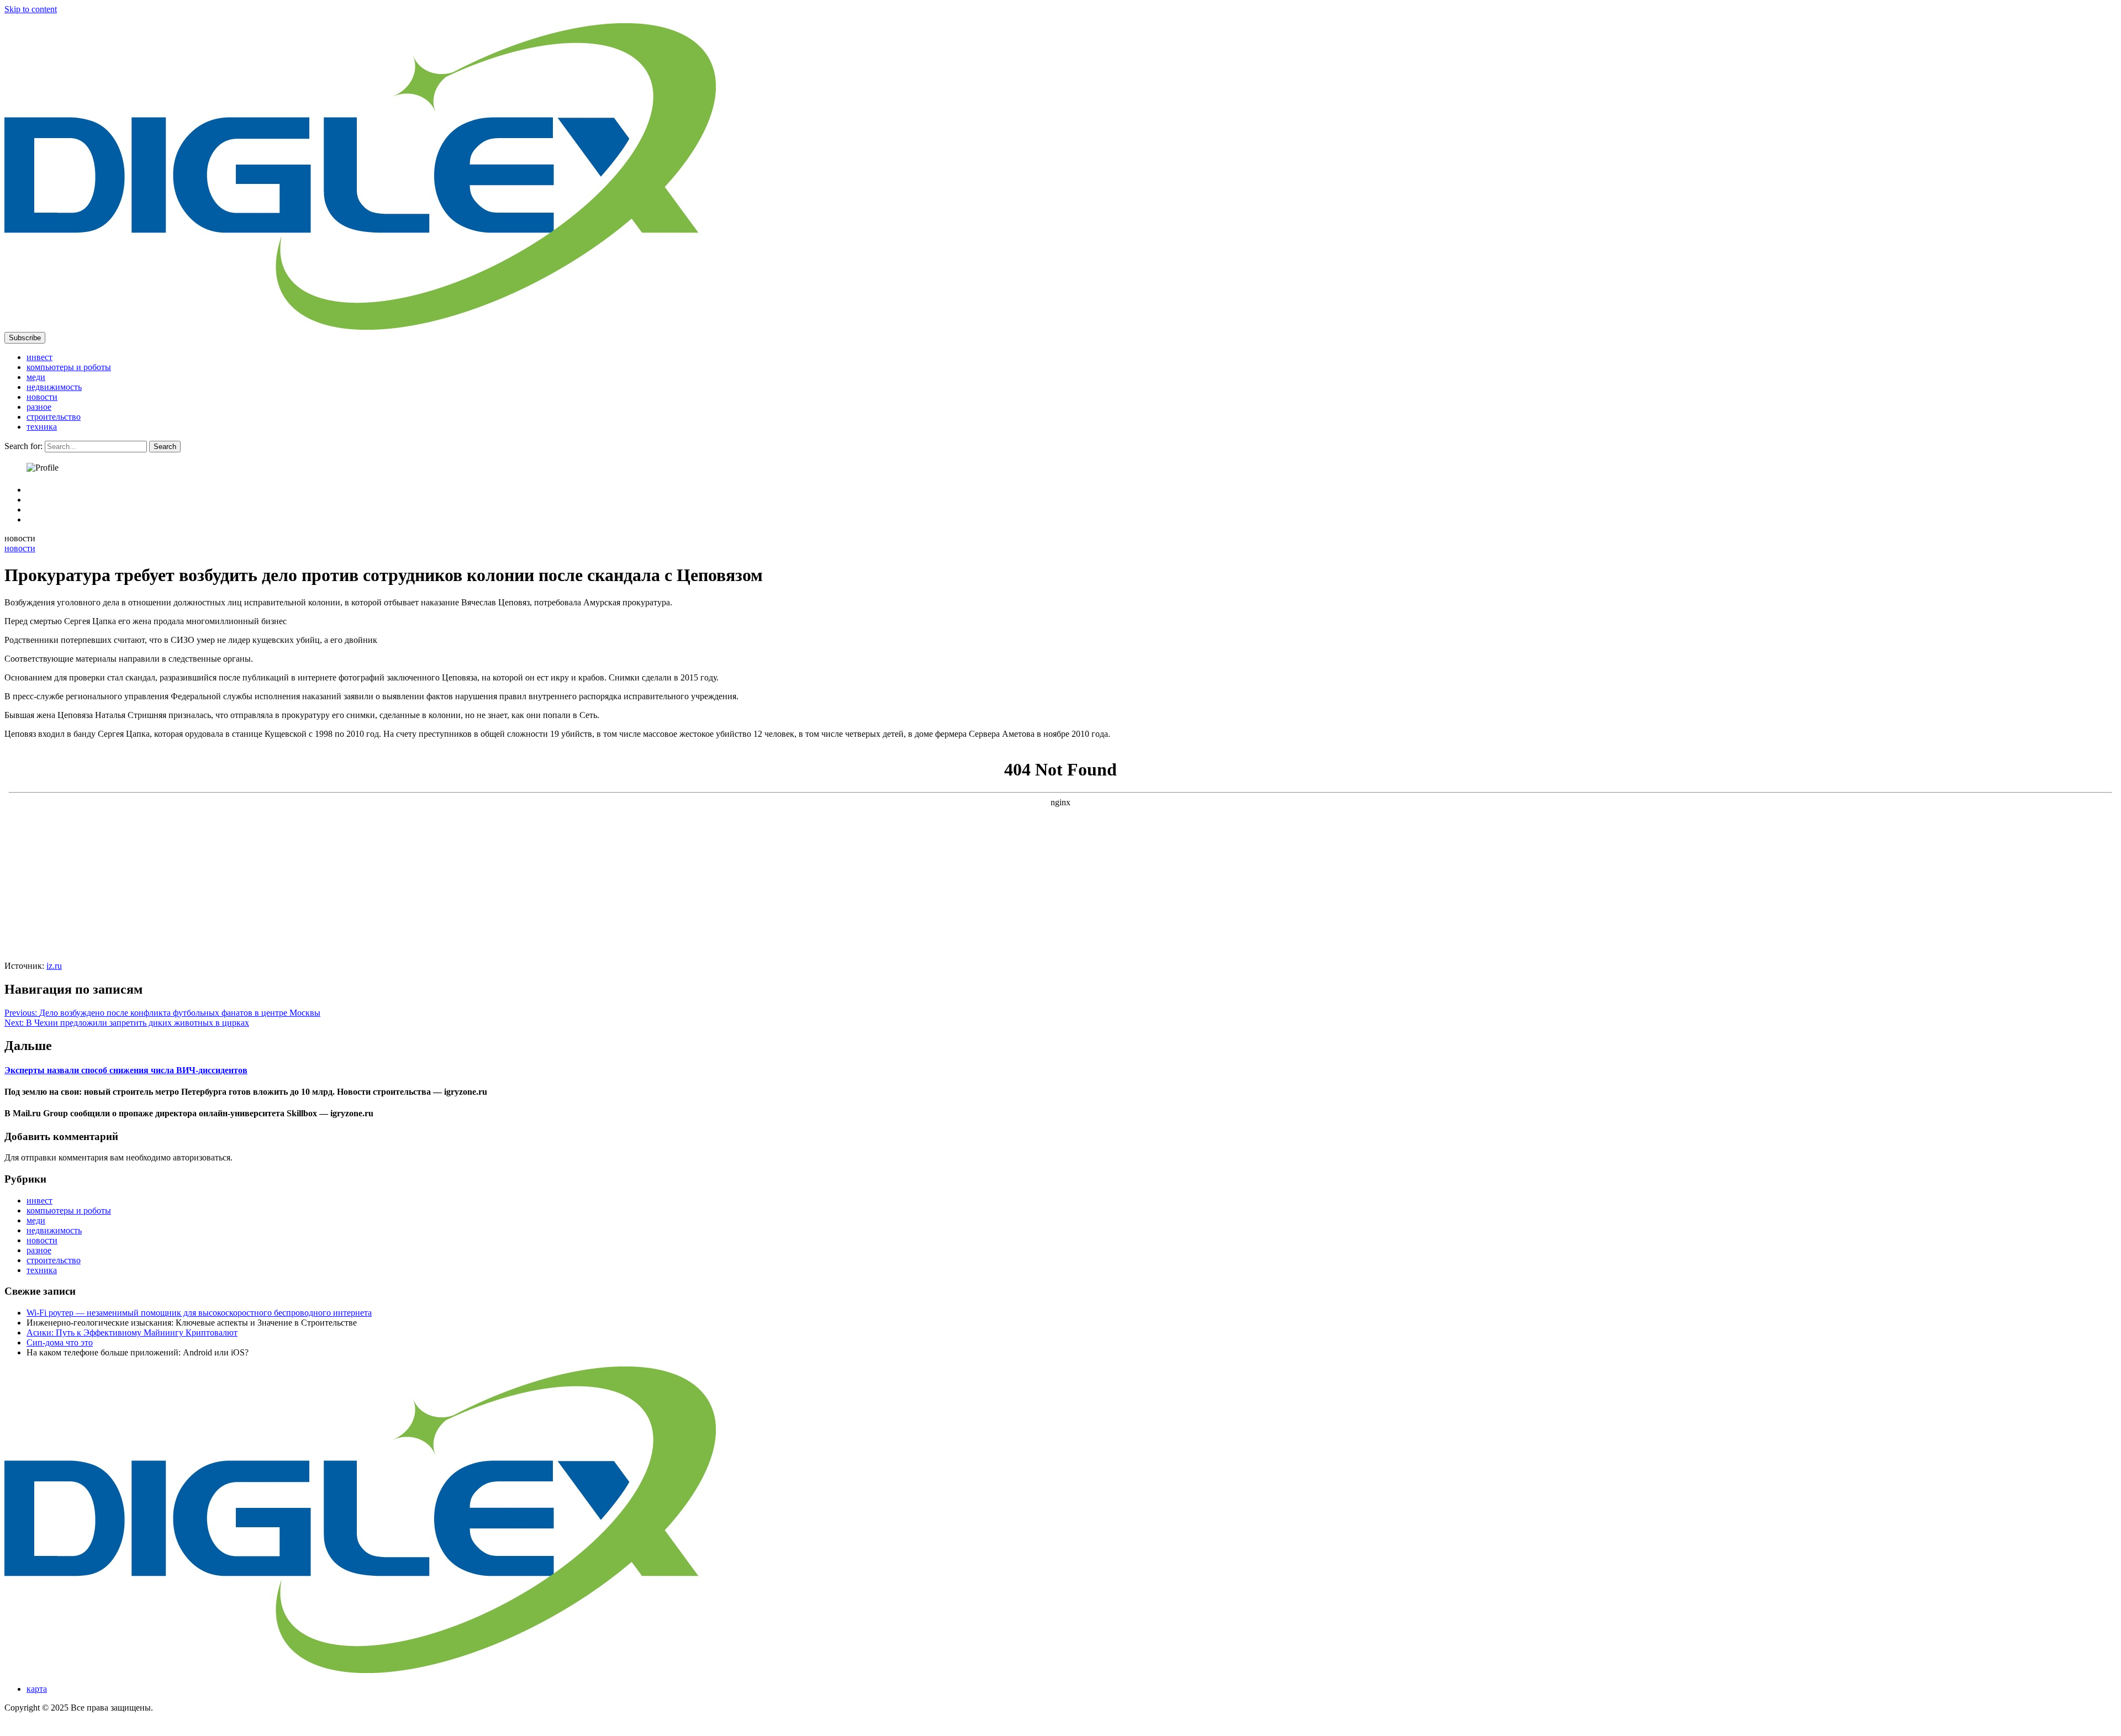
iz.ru (54, 966)
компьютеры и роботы (69, 367)
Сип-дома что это (60, 1342)
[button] (25, 338)
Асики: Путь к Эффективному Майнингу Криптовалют (132, 1333)
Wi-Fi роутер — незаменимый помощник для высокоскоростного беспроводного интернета (199, 1313)
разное (39, 407)
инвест (39, 357)
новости (42, 397)
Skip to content (31, 9)
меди (36, 377)
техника (42, 427)
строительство (54, 417)
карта (37, 1689)
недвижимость (54, 387)
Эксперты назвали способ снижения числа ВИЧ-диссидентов (126, 1070)
